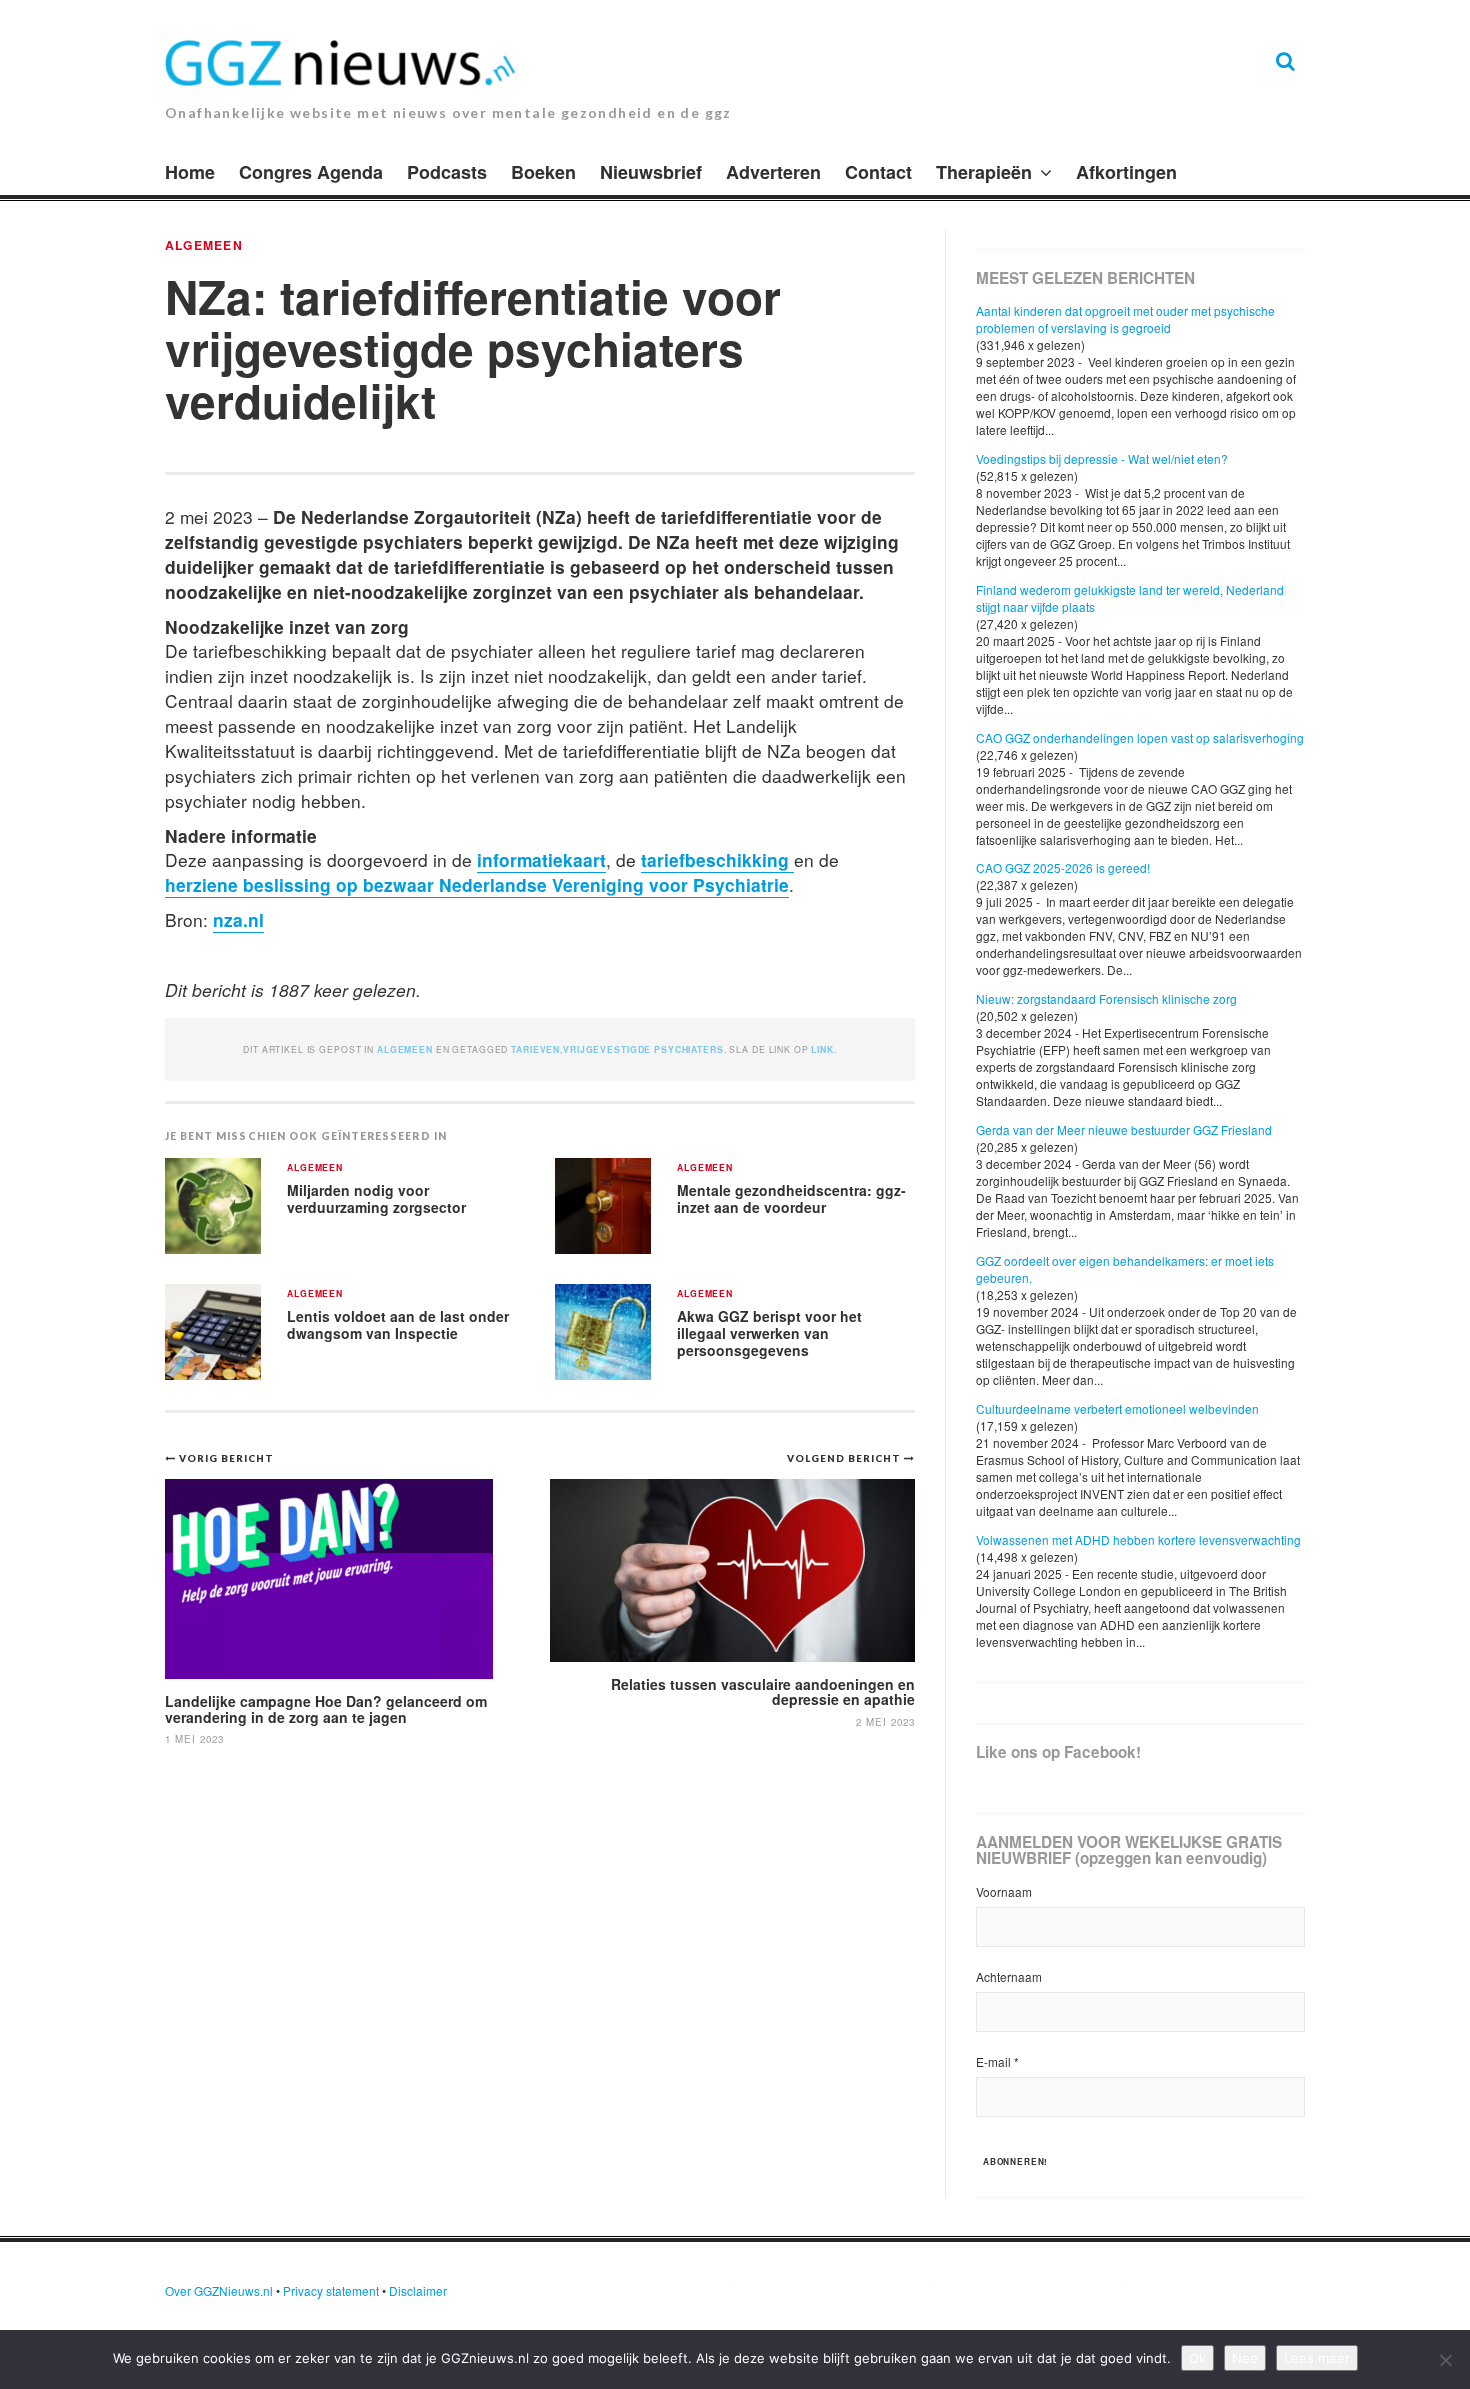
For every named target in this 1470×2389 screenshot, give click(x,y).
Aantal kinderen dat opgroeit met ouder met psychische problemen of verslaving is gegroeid (1125, 319)
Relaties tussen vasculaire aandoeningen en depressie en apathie (763, 1691)
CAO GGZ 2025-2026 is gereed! (1063, 867)
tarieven (535, 1049)
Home (190, 172)
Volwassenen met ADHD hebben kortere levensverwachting (1138, 1539)
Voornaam (1004, 1891)
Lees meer (1317, 2358)
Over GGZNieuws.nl (219, 2290)
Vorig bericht (226, 1458)
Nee (1245, 2358)
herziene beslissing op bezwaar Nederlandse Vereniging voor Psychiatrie (477, 884)
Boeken (543, 172)
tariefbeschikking (717, 859)
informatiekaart (541, 859)
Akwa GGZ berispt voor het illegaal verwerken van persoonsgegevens (769, 1332)
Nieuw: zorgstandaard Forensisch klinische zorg (1106, 998)
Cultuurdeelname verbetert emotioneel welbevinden (1117, 1408)
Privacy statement (331, 2290)
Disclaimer (418, 2290)
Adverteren (773, 172)
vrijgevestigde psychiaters (643, 1049)
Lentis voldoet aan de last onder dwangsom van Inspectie (398, 1324)
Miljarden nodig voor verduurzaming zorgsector (376, 1198)
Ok (1197, 2358)
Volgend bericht (845, 1458)
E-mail (997, 2061)
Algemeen (204, 245)
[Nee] (1445, 2360)
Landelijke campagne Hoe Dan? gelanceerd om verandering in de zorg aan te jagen (326, 1708)
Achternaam (1009, 1976)
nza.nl (238, 919)
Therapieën (984, 172)
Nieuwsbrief (651, 172)
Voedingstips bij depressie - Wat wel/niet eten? (1102, 458)
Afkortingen (1126, 172)
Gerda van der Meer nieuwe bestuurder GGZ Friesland (1124, 1129)
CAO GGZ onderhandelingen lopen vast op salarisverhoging (1140, 737)
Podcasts (447, 172)
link (822, 1049)
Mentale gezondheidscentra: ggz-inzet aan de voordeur (791, 1198)
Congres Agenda (311, 172)
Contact (878, 172)
